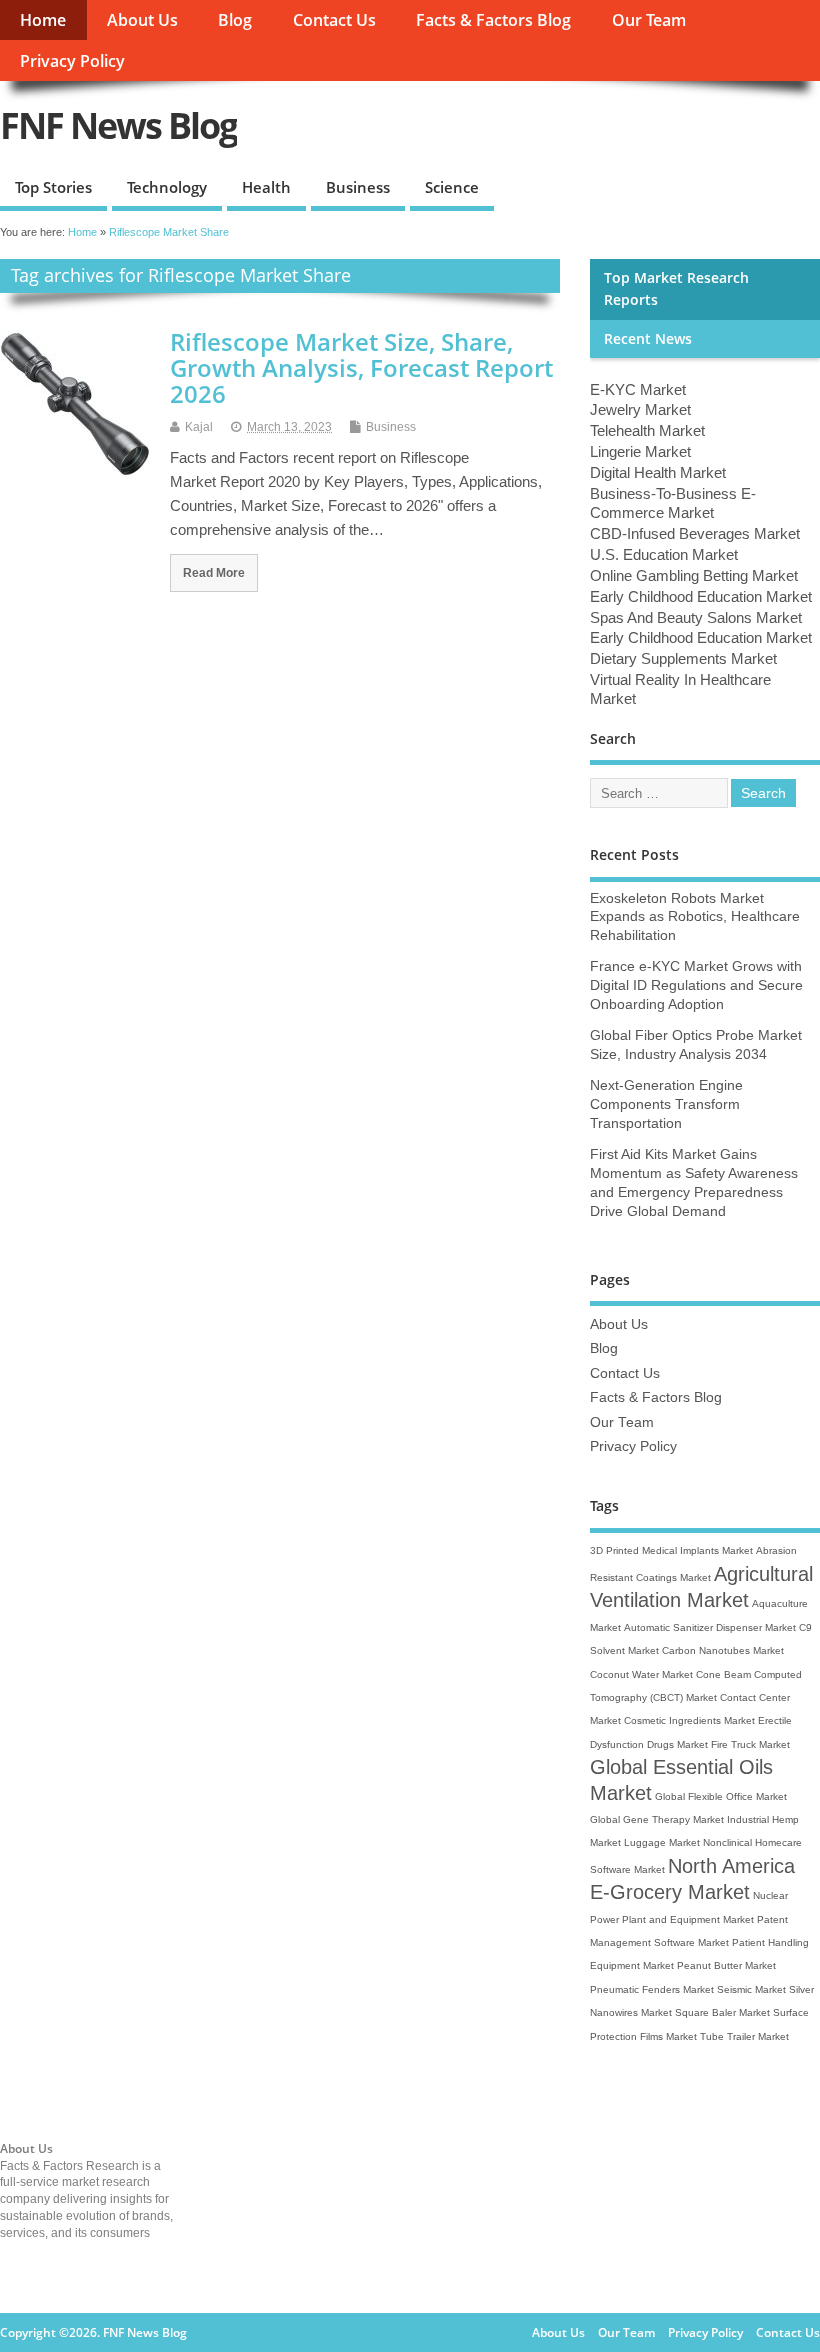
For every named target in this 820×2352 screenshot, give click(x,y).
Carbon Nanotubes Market (723, 1650)
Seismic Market (751, 1989)
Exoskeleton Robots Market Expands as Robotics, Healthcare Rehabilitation (695, 917)
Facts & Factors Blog (493, 20)
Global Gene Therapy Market (657, 1819)
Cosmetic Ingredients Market (689, 1720)
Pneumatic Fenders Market (652, 1989)
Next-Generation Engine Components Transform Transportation (666, 1104)
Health (266, 187)
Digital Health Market (658, 472)
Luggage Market (662, 1842)
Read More (214, 572)
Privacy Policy (72, 61)
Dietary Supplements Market (683, 658)
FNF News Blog (118, 125)
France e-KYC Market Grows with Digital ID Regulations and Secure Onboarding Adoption (696, 985)
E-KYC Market (638, 389)
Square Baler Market (722, 2012)
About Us (142, 20)
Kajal (199, 427)
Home (43, 20)
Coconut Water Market (641, 1674)
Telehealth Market (647, 430)
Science (452, 187)
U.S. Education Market (664, 554)
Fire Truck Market (750, 1744)
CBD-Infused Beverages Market (695, 533)
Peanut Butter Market (726, 1965)
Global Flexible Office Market (721, 1796)
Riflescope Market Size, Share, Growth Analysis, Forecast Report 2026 (361, 368)
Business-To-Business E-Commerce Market (673, 503)
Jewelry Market (640, 409)
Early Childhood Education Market (701, 596)
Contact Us (334, 20)
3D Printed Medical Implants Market (671, 1550)
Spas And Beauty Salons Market (696, 617)
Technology (167, 187)
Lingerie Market (640, 451)
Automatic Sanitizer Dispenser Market (710, 1627)
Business (358, 187)
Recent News (648, 339)
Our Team (649, 20)
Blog (235, 20)
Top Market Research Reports (676, 289)
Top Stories (53, 187)
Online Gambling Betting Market (694, 575)
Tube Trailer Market (744, 2036)
